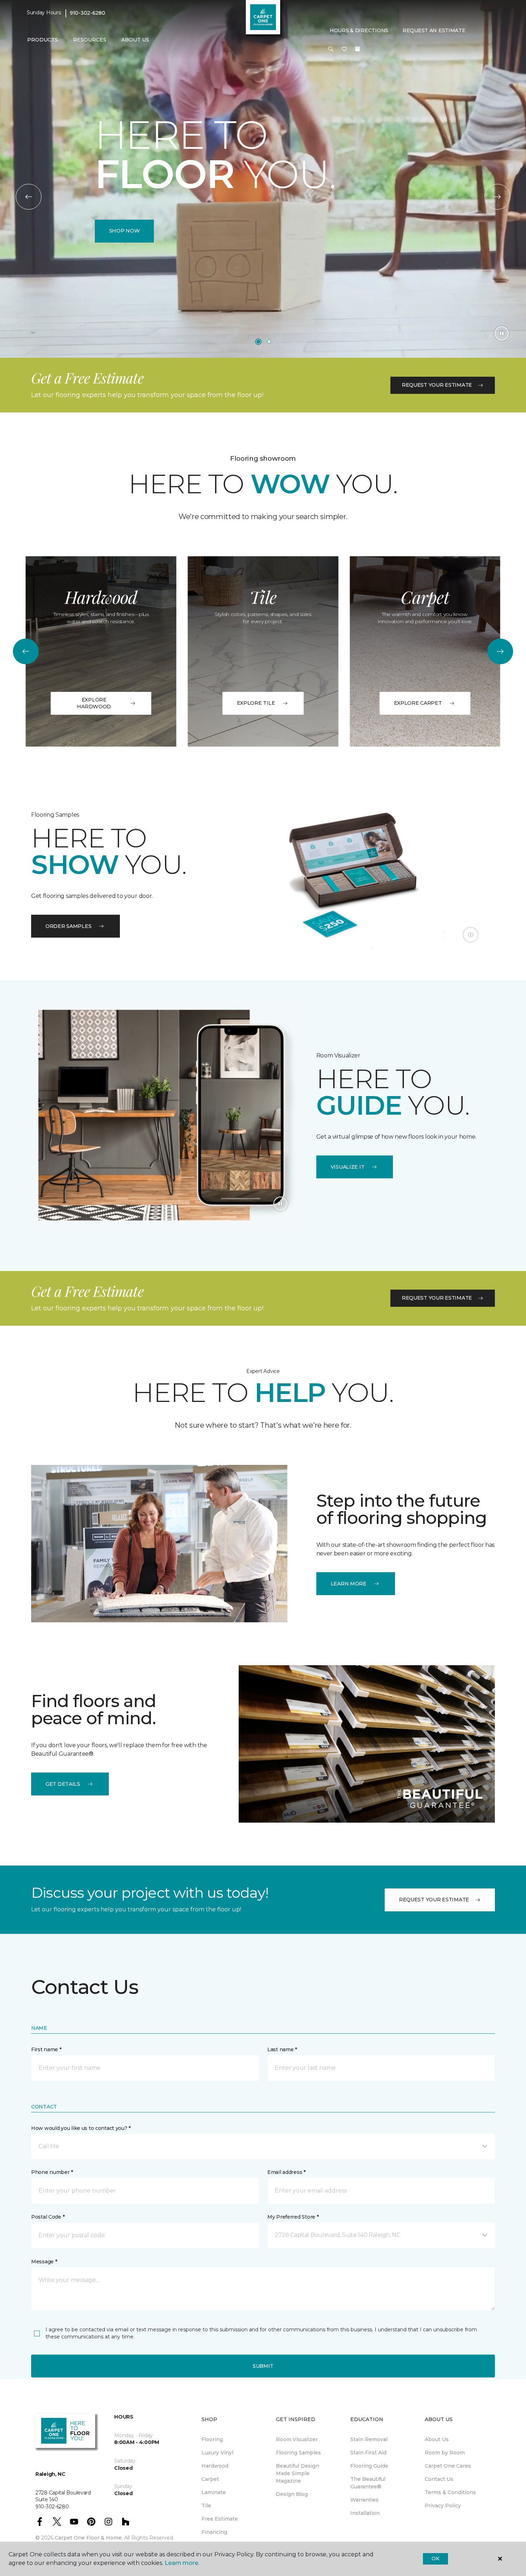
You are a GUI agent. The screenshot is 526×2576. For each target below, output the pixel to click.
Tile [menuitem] (206, 2506)
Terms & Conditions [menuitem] (450, 2492)
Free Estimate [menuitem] (220, 2519)
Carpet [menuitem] (210, 2479)
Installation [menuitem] (365, 2513)
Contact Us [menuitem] (439, 2479)
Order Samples (68, 926)
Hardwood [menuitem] (215, 2466)
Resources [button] (90, 40)
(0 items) (357, 49)
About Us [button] (135, 40)
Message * (44, 2262)
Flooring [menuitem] (212, 2439)
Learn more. (182, 2563)
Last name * (282, 2049)
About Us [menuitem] (437, 2439)
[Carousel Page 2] (269, 342)
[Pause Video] (502, 333)
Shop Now (125, 231)
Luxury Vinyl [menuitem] (217, 2453)
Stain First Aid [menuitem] (368, 2453)
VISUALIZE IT (348, 1167)
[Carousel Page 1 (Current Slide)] (258, 342)
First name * (46, 2049)
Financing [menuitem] (214, 2532)
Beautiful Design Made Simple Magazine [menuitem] (298, 2473)
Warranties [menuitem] (364, 2500)
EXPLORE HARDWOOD (94, 703)
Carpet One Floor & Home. (89, 2538)
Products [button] (43, 40)
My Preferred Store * (293, 2217)
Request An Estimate (434, 30)
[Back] (29, 197)
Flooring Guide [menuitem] (369, 2466)
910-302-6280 (87, 13)
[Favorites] (344, 49)
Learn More (349, 1584)
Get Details (63, 1784)
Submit (263, 2366)
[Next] (497, 197)
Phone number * (52, 2172)
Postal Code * (48, 2217)
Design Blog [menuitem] (292, 2494)
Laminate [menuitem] (214, 2492)
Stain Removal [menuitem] (369, 2439)
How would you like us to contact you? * (81, 2128)
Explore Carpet (418, 703)
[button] (331, 49)
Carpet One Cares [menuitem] (448, 2466)
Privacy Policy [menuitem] (443, 2506)
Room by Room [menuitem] (445, 2453)
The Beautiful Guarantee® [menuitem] (368, 2483)
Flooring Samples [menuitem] (298, 2453)
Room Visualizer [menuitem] (297, 2439)
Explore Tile (256, 703)
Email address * (286, 2172)
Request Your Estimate (437, 385)
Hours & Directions (359, 30)
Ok (435, 2558)
